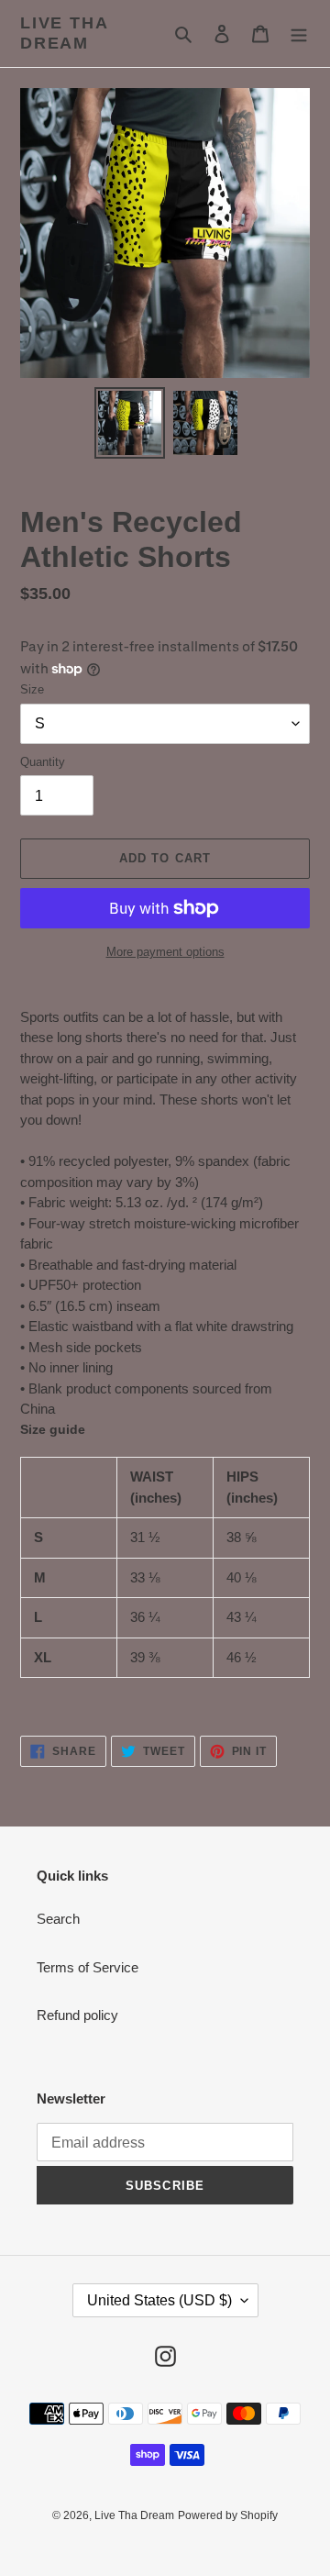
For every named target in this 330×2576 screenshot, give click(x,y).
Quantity (43, 762)
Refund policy (77, 2015)
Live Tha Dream (64, 33)
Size (32, 689)
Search (58, 1919)
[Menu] (299, 33)
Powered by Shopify (228, 2515)
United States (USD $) (159, 2300)
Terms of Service (88, 1967)
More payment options (165, 952)
